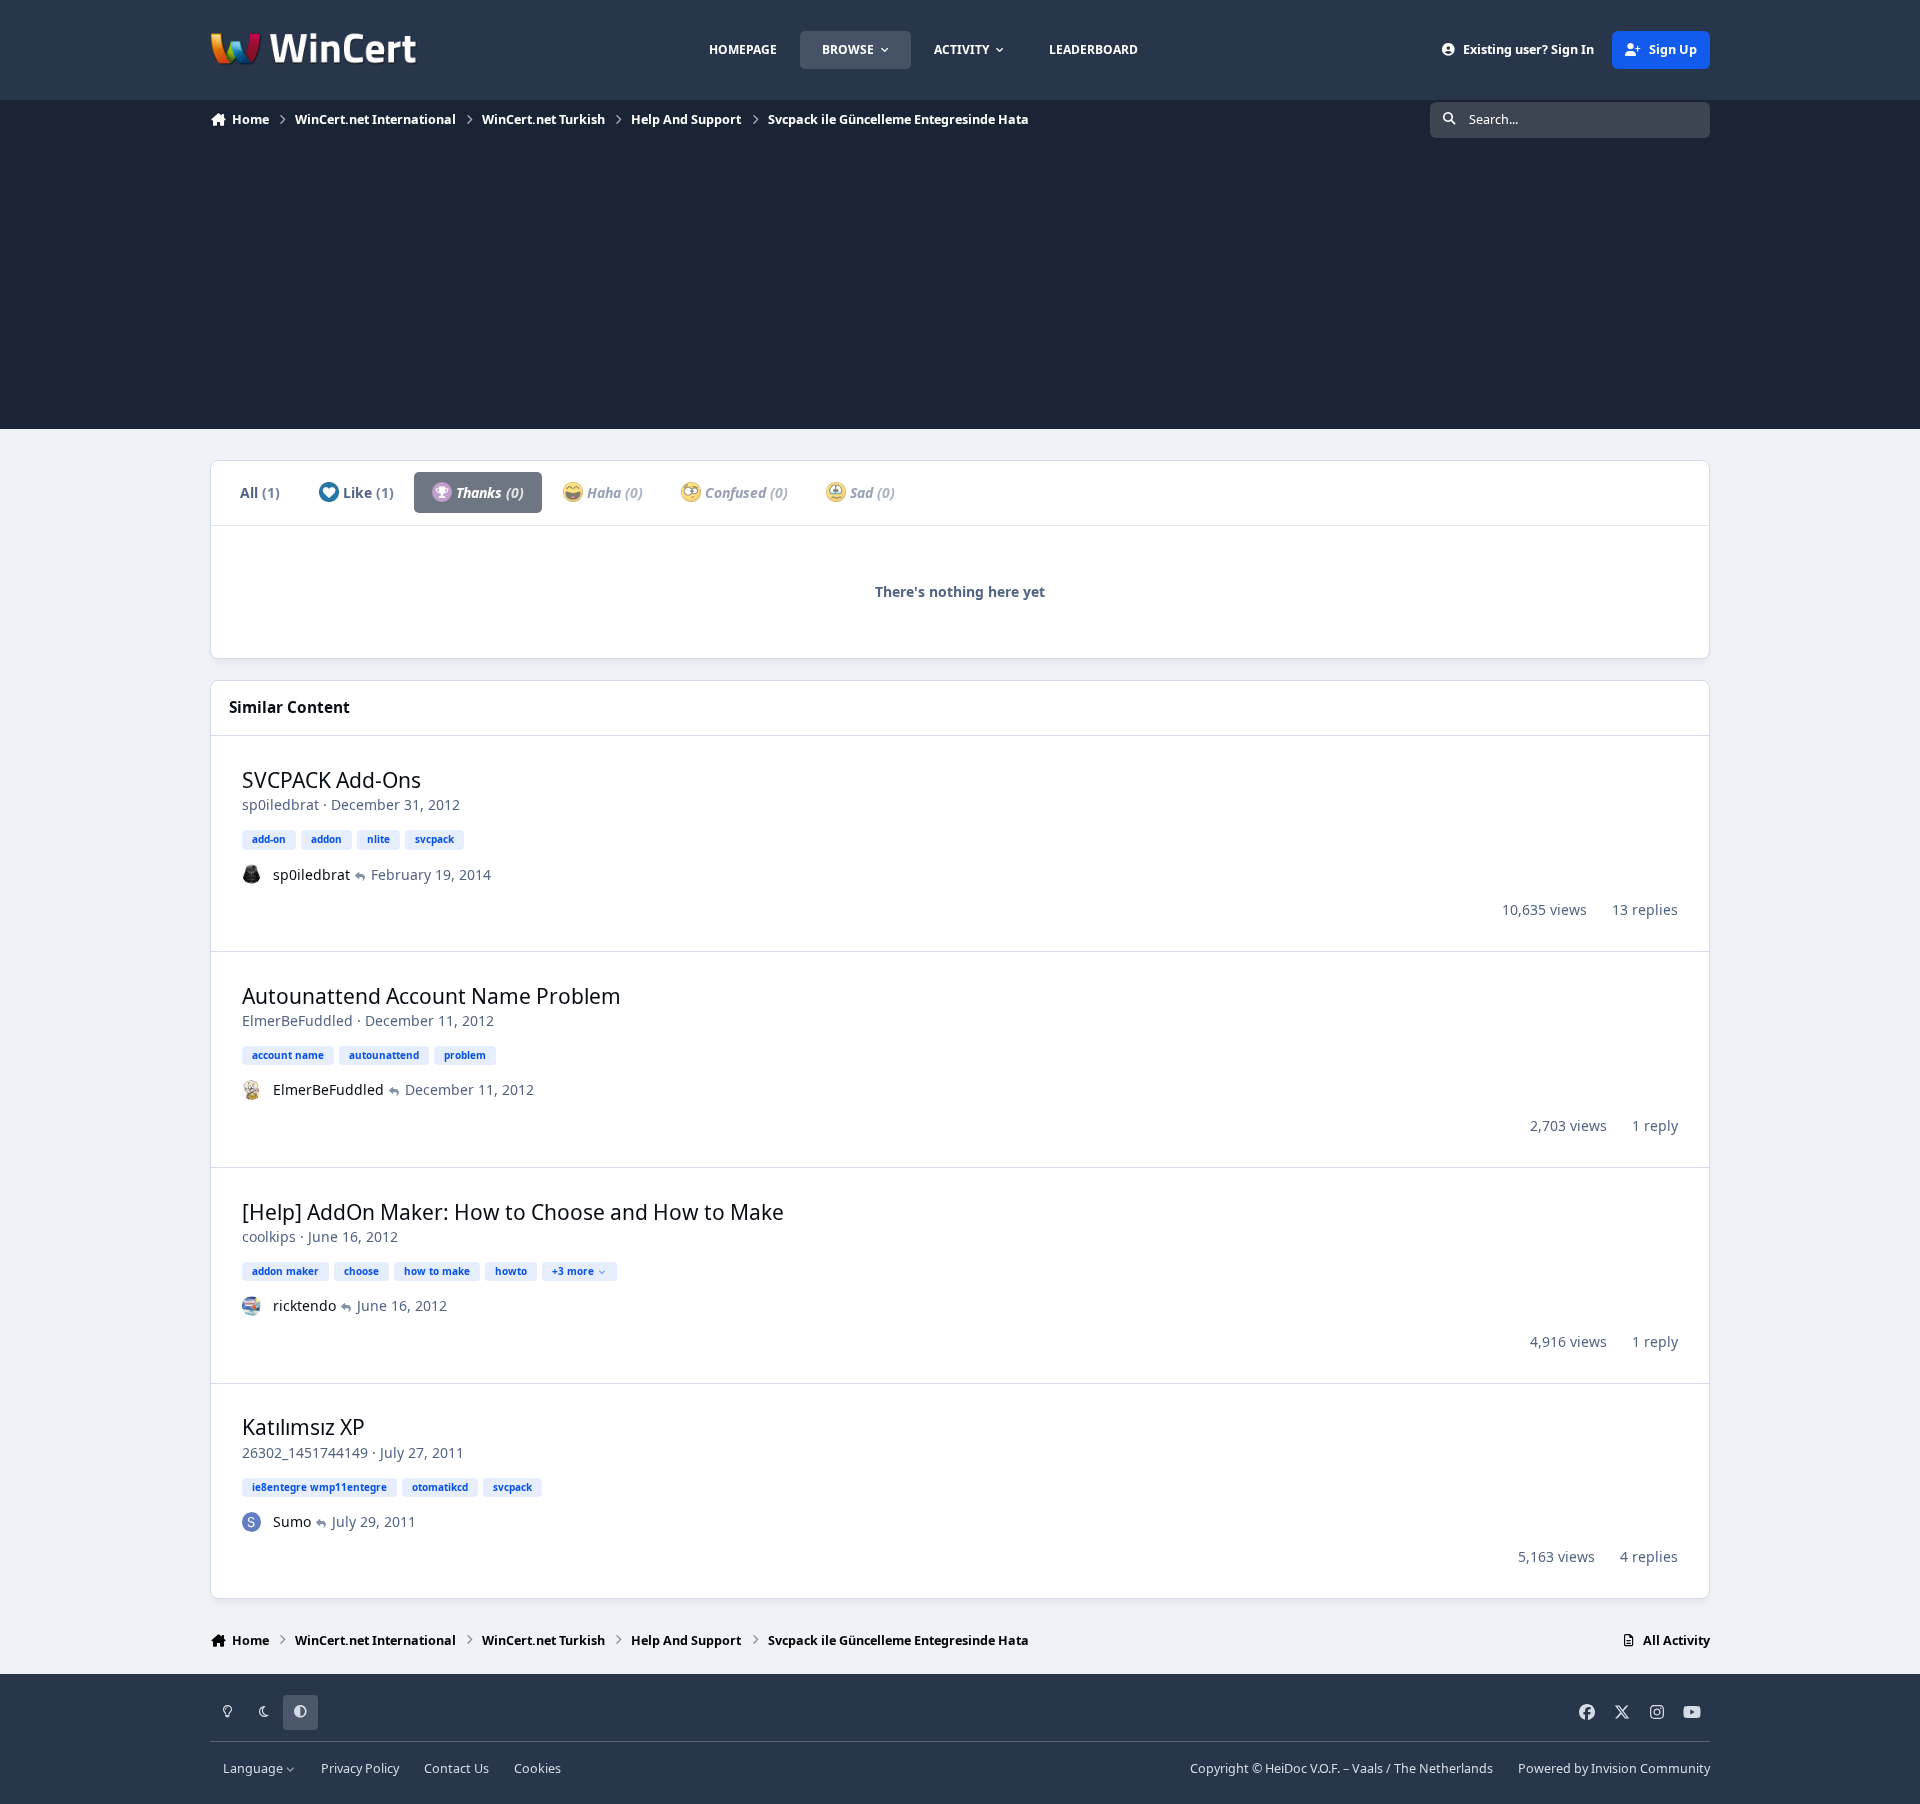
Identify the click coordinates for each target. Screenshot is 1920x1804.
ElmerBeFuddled (297, 1020)
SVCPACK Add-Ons (331, 780)
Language (254, 1768)
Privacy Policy (360, 1768)
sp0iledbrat (280, 804)
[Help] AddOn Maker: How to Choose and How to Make (513, 1212)
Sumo (292, 1521)
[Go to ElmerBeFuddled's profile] (252, 1090)
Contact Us (456, 1768)
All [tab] (260, 492)
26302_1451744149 (305, 1452)
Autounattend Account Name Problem (431, 996)
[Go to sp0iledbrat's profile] (252, 874)
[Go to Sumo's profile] (252, 1522)
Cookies (537, 1768)
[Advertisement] (960, 289)
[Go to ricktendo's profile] (252, 1306)
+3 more (573, 1271)
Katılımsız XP (303, 1427)
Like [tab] (366, 492)
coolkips (269, 1236)
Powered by (1614, 1768)
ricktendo (304, 1305)
